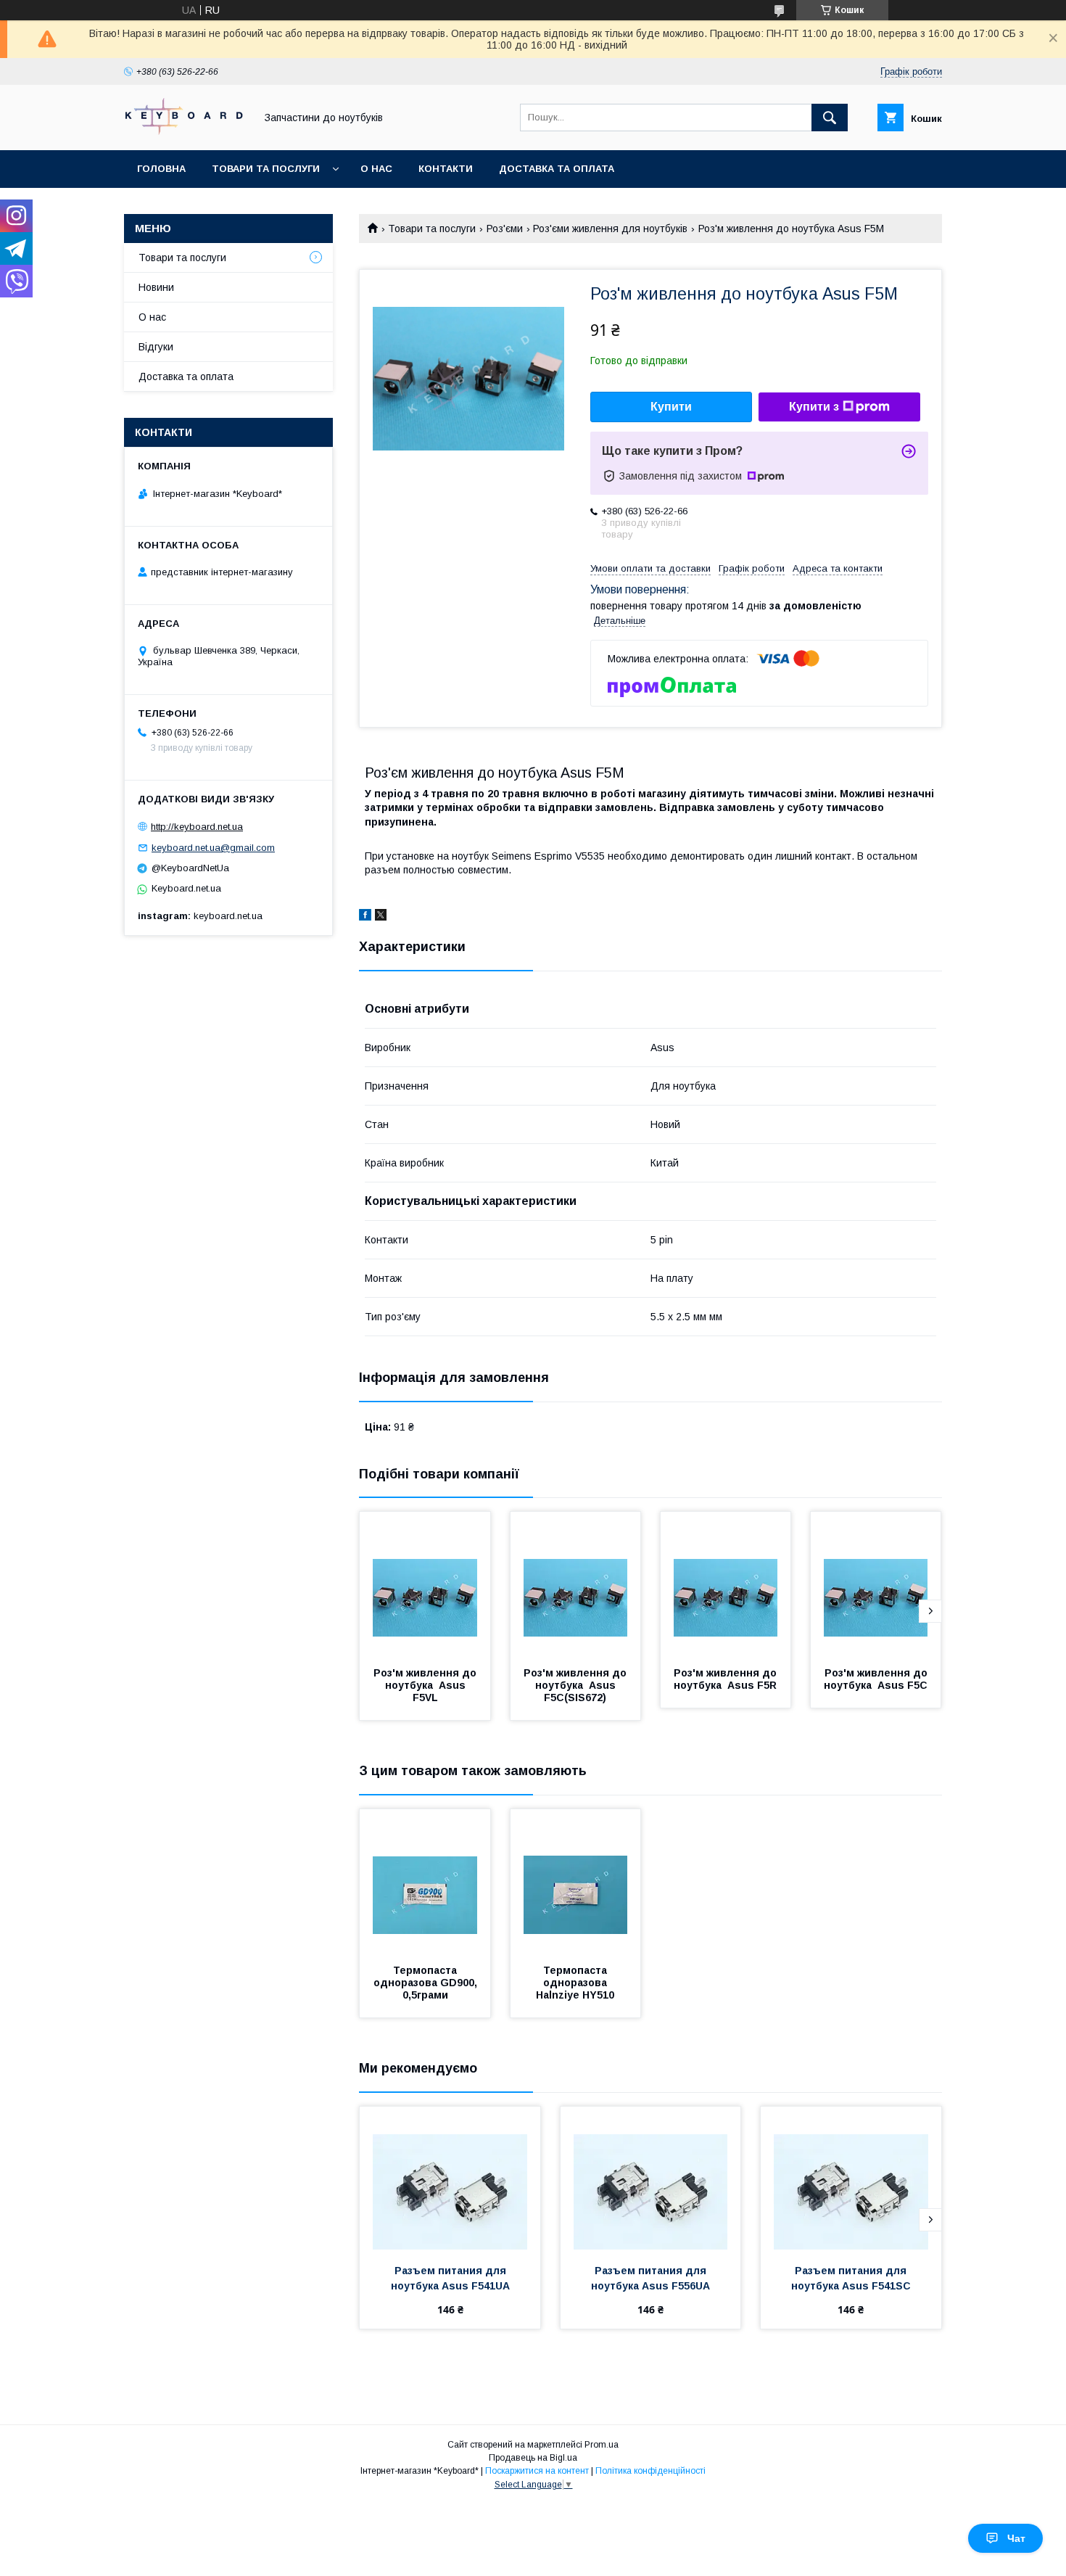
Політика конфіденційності (650, 2471)
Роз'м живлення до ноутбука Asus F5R (727, 1679)
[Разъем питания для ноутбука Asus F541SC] (851, 2179)
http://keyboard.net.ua (197, 827)
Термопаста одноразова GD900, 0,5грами (427, 1983)
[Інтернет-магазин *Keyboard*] (186, 131)
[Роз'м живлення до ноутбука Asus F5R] (726, 1584)
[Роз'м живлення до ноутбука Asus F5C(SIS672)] (576, 1584)
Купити (671, 407)
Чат (1016, 2538)
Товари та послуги (266, 169)
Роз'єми (505, 229)
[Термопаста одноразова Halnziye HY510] (576, 1882)
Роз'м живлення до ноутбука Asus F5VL (426, 1685)
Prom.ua (602, 2445)
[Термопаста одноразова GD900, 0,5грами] (425, 1882)
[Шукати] (830, 118)
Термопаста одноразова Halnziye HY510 (575, 1983)
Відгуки (156, 347)
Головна (161, 169)
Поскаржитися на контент (537, 2471)
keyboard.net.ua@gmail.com (213, 848)
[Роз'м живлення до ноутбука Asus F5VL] (425, 1584)
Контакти (446, 169)
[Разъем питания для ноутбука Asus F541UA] (450, 2179)
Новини (156, 287)
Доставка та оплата (557, 169)
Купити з (814, 407)
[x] (381, 917)
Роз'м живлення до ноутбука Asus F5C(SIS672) (577, 1685)
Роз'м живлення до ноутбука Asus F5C (877, 1679)
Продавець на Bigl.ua (533, 2458)
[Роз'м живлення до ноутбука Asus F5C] (876, 1584)
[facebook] (365, 917)
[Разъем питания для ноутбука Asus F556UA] (651, 2179)
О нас (376, 169)
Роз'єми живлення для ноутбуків (610, 229)
